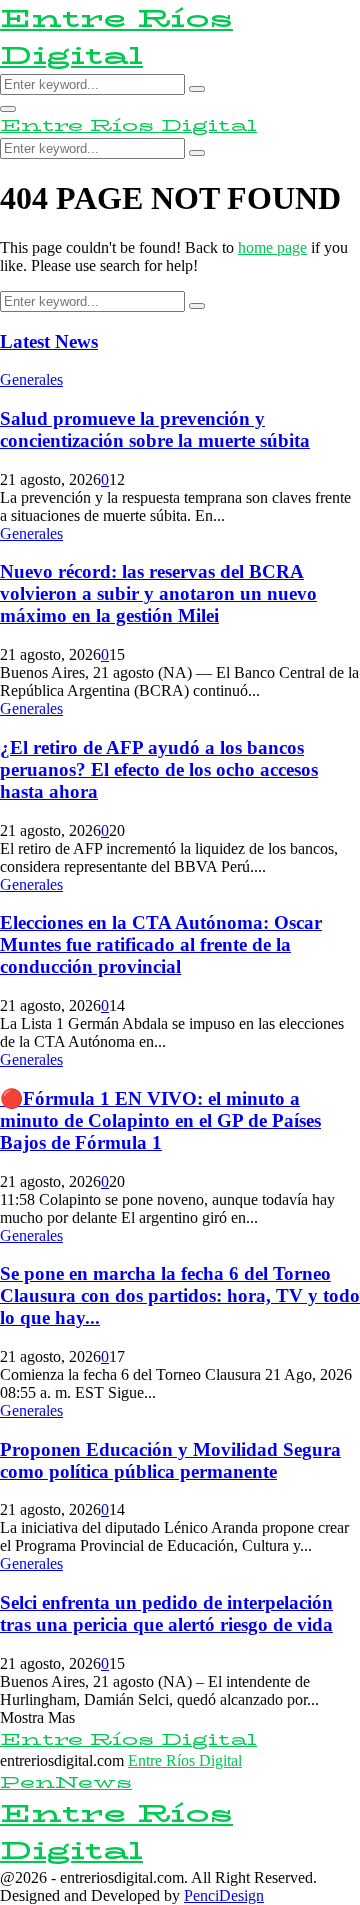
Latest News (49, 341)
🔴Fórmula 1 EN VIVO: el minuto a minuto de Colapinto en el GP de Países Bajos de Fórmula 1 (160, 1120)
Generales (31, 379)
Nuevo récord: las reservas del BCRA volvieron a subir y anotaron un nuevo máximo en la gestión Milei (158, 593)
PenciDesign (224, 1895)
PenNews (66, 1782)
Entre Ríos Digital (116, 37)
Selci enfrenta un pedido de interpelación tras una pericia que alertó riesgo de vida (166, 1613)
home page (272, 247)
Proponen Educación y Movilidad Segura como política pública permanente (170, 1460)
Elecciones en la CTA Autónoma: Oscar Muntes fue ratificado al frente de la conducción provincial (161, 944)
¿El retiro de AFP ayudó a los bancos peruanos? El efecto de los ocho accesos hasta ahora (159, 769)
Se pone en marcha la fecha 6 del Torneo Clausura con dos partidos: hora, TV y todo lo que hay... (180, 1295)
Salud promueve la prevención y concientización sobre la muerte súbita (155, 429)
